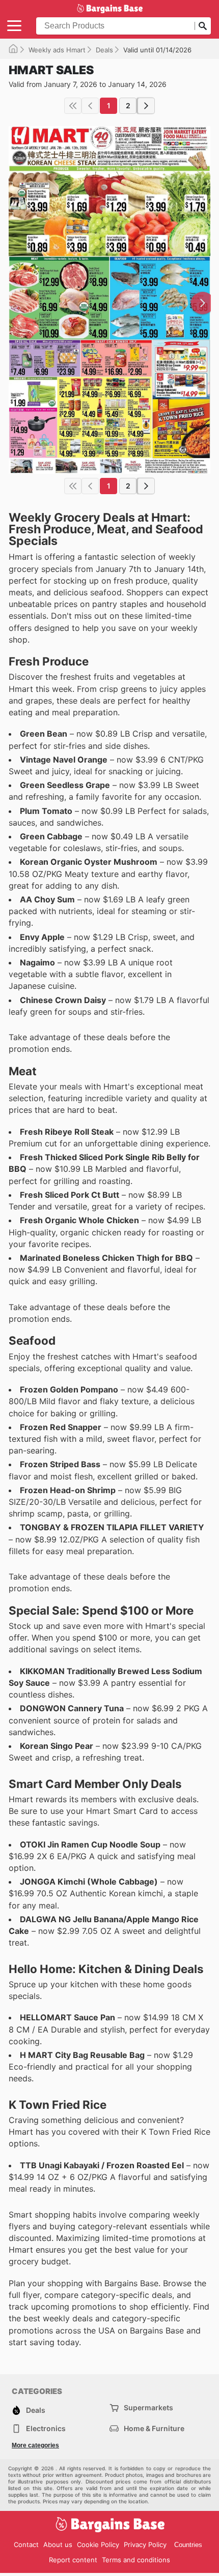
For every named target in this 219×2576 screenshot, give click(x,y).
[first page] (73, 106)
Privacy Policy (145, 2544)
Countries (188, 2545)
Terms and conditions (136, 2560)
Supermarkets (148, 2407)
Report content (73, 2560)
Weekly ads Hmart (57, 50)
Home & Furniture (154, 2428)
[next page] (146, 106)
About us (58, 2544)
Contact (26, 2544)
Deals (104, 50)
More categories (35, 2445)
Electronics (46, 2428)
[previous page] (90, 106)
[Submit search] (203, 26)
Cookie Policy (98, 2544)
